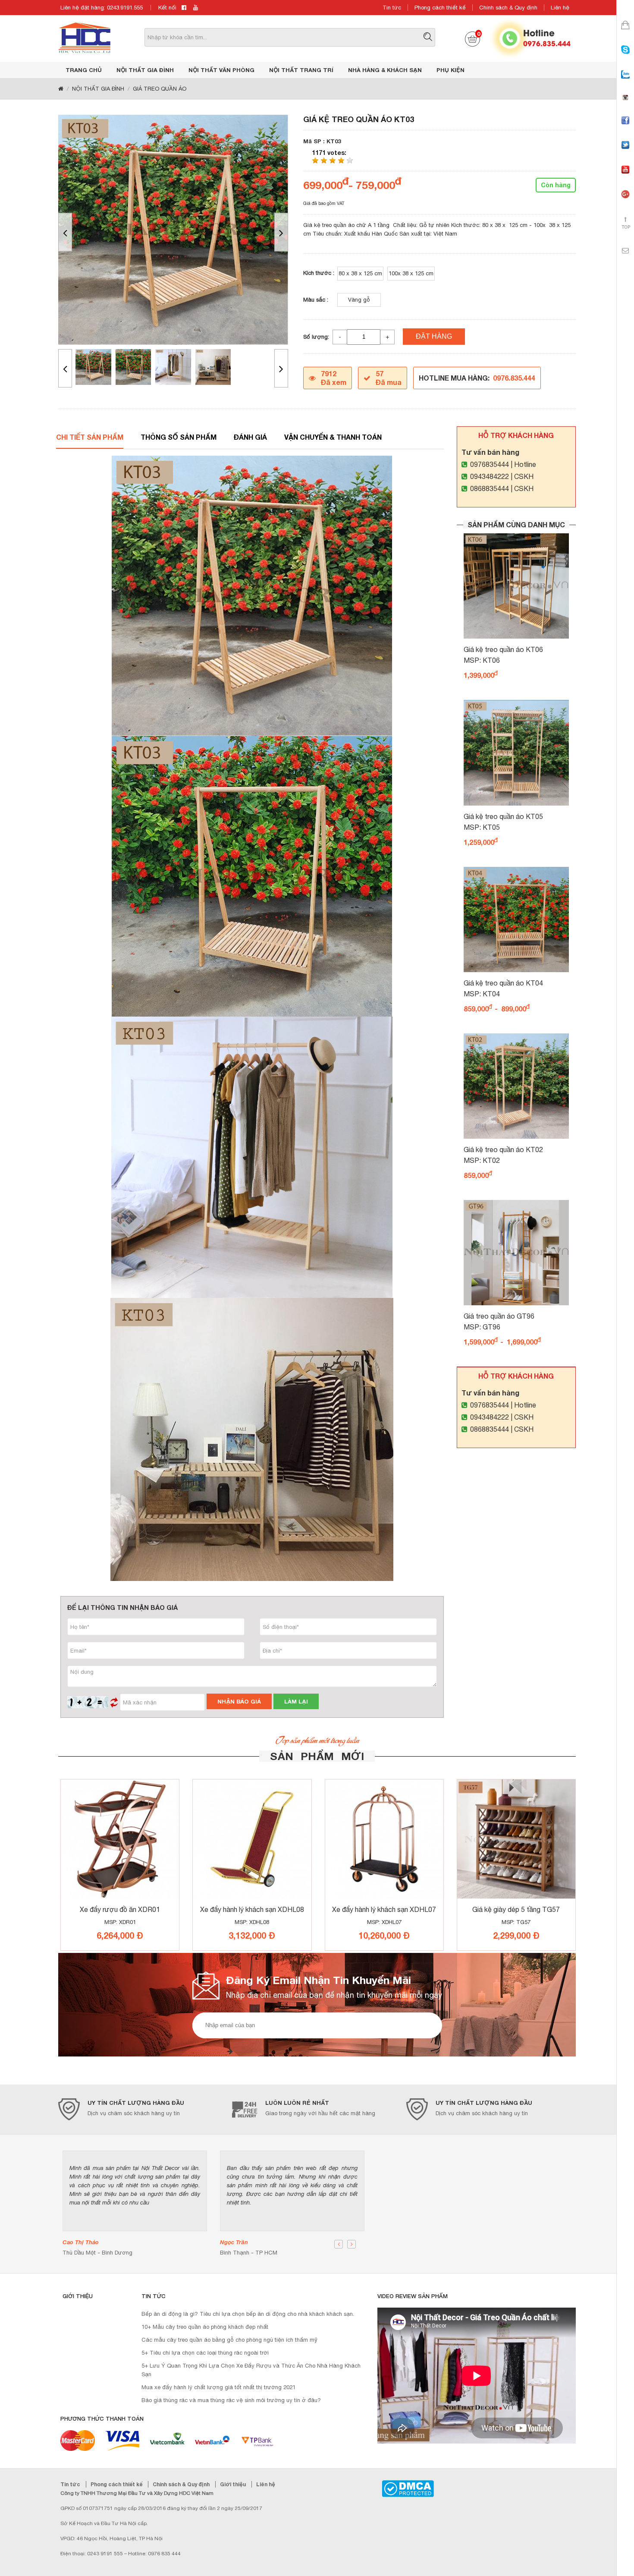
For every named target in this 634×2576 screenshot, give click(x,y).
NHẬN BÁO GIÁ (239, 1701)
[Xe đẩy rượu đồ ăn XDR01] (120, 1839)
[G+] (625, 202)
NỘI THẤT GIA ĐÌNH (145, 70)
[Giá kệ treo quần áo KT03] (173, 230)
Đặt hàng (434, 336)
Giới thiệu (234, 2484)
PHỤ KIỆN (450, 70)
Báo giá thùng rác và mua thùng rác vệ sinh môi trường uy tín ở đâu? (231, 2400)
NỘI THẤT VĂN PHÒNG (221, 70)
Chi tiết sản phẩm (90, 437)
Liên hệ (560, 8)
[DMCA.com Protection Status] (408, 2488)
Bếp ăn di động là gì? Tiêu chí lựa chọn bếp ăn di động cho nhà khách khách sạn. (248, 2314)
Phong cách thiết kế (440, 8)
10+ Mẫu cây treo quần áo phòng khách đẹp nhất (205, 2327)
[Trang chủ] (61, 89)
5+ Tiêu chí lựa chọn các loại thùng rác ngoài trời (205, 2353)
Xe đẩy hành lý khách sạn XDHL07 (384, 1909)
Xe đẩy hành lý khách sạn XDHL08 (252, 1909)
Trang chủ (84, 70)
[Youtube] (625, 177)
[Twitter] (625, 153)
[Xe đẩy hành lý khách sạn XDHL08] (252, 1839)
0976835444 (490, 464)
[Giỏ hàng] (625, 33)
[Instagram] (625, 105)
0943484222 (490, 476)
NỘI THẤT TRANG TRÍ (301, 70)
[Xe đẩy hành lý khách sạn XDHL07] (384, 1839)
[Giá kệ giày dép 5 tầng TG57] (516, 1839)
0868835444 (490, 488)
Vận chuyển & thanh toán (333, 437)
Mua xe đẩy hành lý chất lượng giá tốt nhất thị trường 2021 (218, 2387)
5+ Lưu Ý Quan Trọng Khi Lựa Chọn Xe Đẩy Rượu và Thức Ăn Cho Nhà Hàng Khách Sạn (251, 2370)
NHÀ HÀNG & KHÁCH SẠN (385, 70)
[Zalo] (625, 82)
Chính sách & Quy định (508, 8)
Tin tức (392, 8)
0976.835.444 (547, 43)
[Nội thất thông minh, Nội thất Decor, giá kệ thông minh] (85, 37)
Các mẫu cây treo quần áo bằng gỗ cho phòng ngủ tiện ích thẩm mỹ (229, 2340)
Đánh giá (250, 437)
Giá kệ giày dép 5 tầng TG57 (516, 1909)
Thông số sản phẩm (179, 437)
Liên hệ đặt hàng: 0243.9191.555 (102, 8)
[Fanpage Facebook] (625, 128)
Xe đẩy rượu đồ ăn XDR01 (120, 1909)
